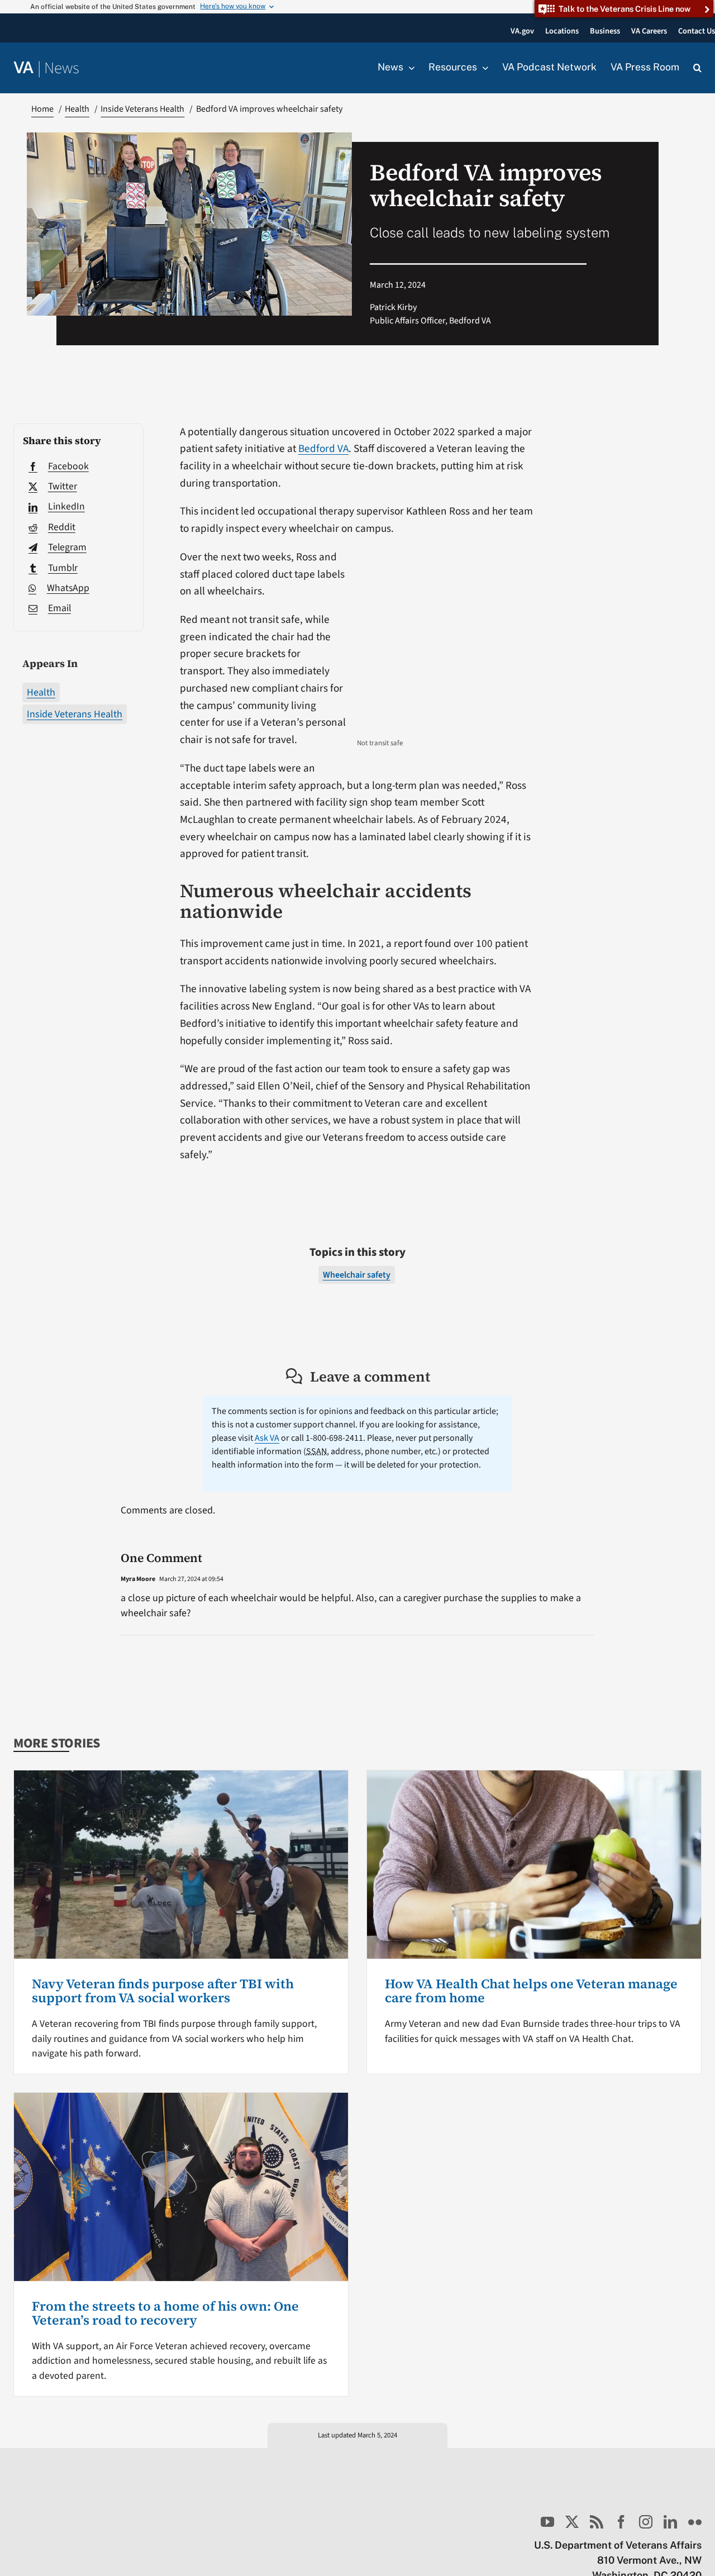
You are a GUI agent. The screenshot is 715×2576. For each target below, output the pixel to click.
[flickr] (695, 2522)
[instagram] (646, 2522)
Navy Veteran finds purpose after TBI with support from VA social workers (163, 1991)
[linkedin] (670, 2522)
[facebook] (621, 2522)
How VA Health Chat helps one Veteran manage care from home (531, 1991)
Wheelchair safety (357, 1275)
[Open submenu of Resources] (483, 68)
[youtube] (547, 2522)
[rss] (597, 2522)
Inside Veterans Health (75, 714)
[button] (697, 68)
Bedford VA (323, 449)
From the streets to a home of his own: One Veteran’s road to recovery (165, 2313)
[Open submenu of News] (409, 68)
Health (41, 692)
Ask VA (267, 1438)
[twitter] (572, 2522)
